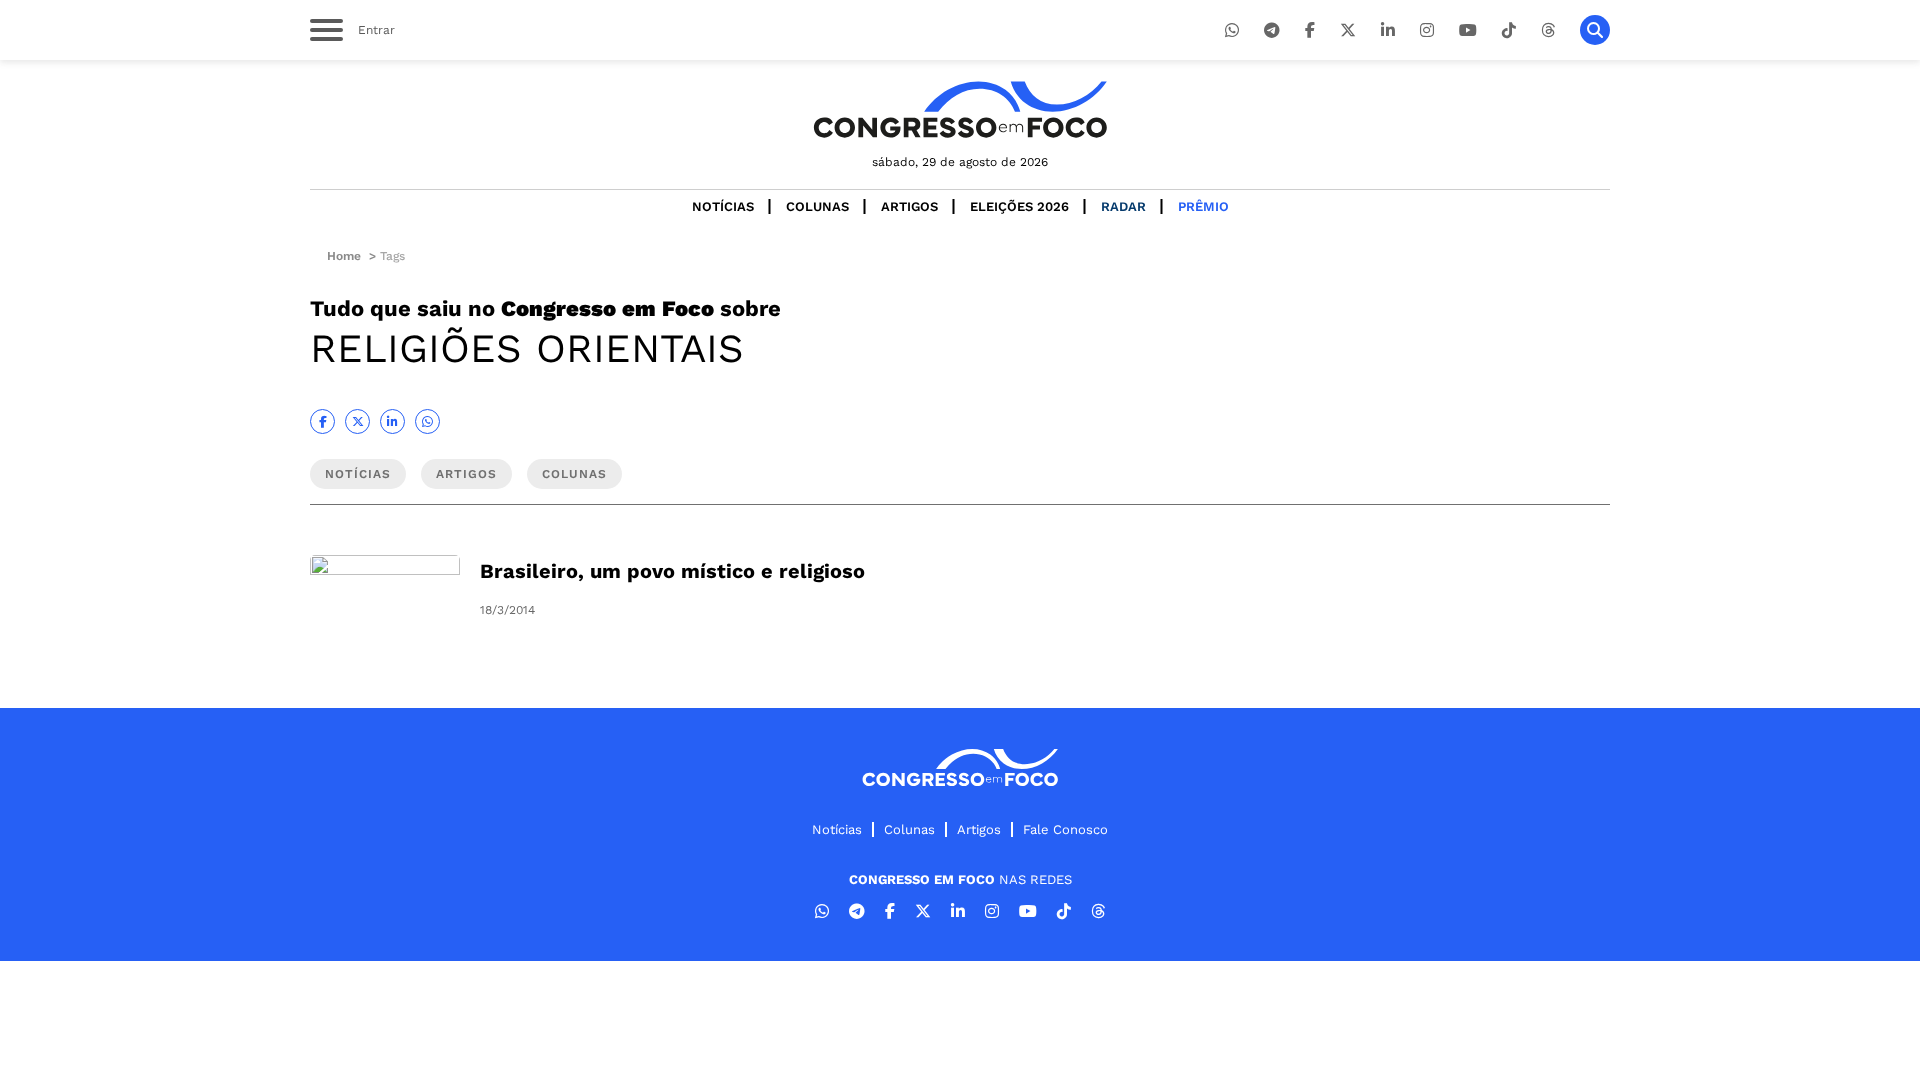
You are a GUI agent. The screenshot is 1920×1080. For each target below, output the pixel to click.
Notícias (723, 206)
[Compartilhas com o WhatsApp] (427, 421)
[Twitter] (1348, 30)
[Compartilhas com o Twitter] (357, 421)
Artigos (909, 206)
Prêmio (1203, 206)
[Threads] (1548, 30)
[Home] (960, 109)
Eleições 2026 (1019, 206)
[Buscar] (1595, 30)
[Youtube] (1468, 30)
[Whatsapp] (1232, 30)
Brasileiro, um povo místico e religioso (672, 571)
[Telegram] (1272, 30)
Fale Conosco (1065, 829)
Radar (1123, 206)
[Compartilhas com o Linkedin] (392, 421)
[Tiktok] (1509, 30)
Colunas (817, 206)
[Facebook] (1310, 30)
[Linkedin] (1388, 30)
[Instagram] (1427, 30)
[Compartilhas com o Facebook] (322, 421)
